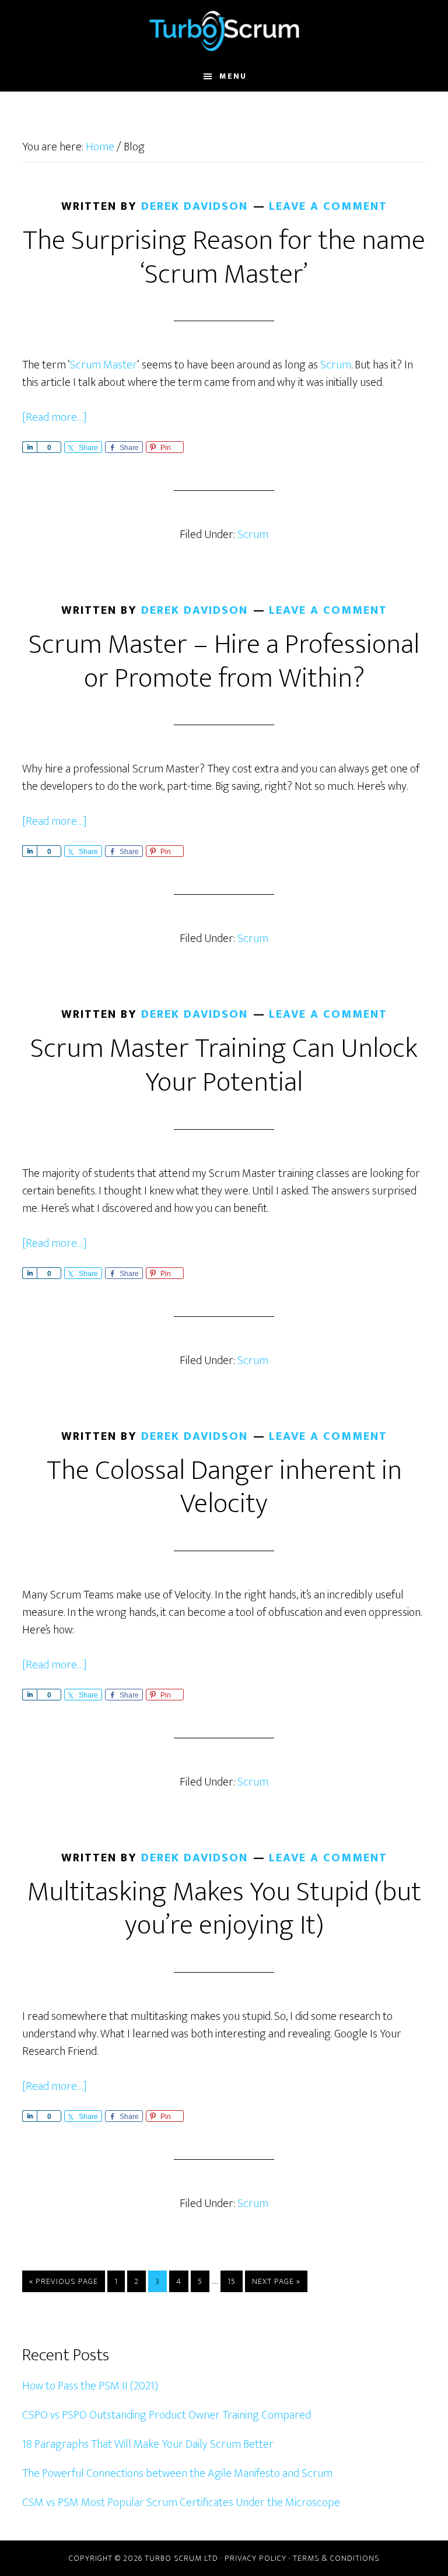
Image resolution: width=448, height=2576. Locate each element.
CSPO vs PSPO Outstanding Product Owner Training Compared (167, 2415)
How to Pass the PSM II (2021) (90, 2386)
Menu (233, 76)
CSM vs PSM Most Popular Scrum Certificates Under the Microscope (181, 2503)
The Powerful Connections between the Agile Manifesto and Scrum (177, 2473)
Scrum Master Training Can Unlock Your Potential (224, 1066)
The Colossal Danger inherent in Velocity (224, 1488)
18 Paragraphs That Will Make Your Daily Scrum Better (148, 2444)
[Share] (29, 447)
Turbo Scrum (224, 31)
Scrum (336, 365)
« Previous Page (64, 2283)
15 (235, 2281)
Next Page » (276, 2283)
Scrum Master (104, 365)
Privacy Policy (256, 2558)
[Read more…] (55, 417)
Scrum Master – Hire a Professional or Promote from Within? (224, 662)
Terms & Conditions (336, 2558)
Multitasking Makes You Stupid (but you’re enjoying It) (224, 1909)
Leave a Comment (328, 206)
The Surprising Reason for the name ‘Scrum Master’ (224, 258)
